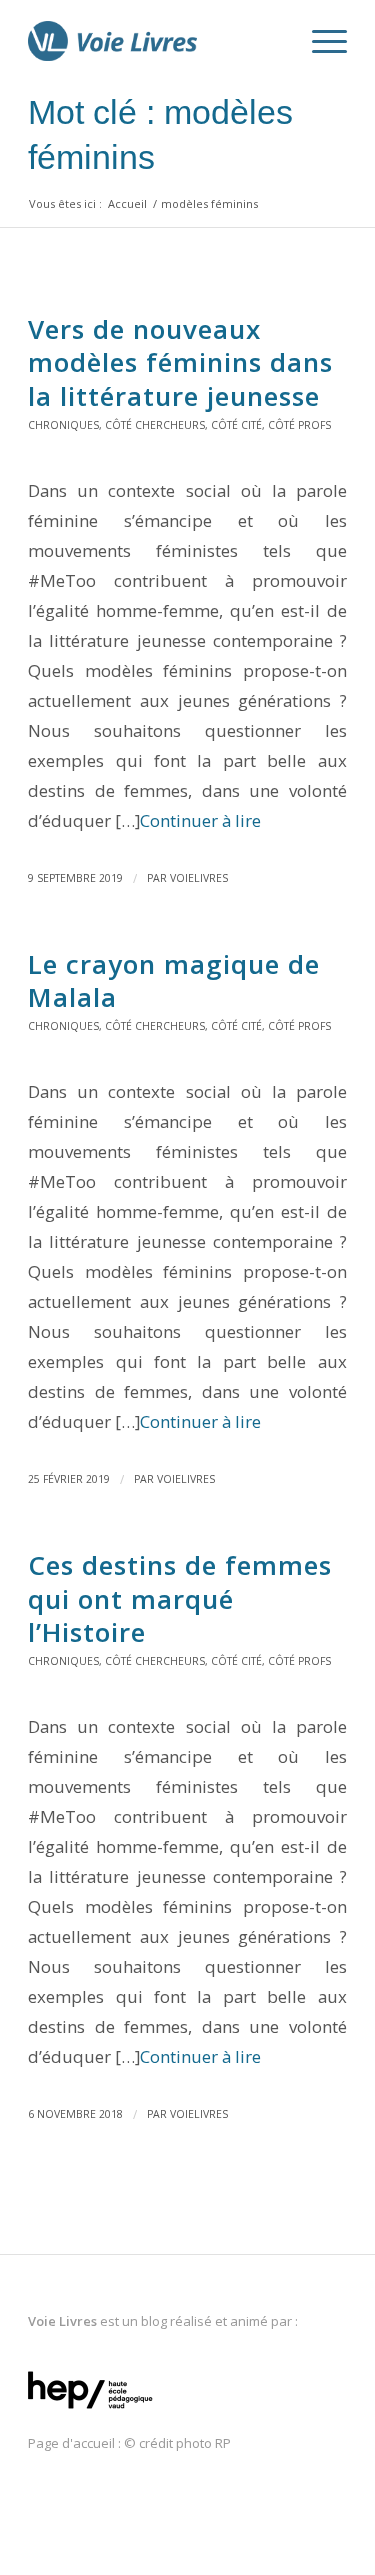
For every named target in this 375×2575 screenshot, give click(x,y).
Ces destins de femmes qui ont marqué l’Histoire (180, 1599)
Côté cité (236, 425)
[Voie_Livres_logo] (155, 41)
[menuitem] (272, 41)
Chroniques (63, 425)
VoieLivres (199, 878)
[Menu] (319, 41)
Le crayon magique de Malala (174, 981)
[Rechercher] (272, 41)
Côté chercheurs (155, 425)
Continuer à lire (200, 820)
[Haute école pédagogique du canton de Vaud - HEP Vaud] (90, 2410)
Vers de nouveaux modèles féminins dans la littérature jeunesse (180, 363)
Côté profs (299, 425)
